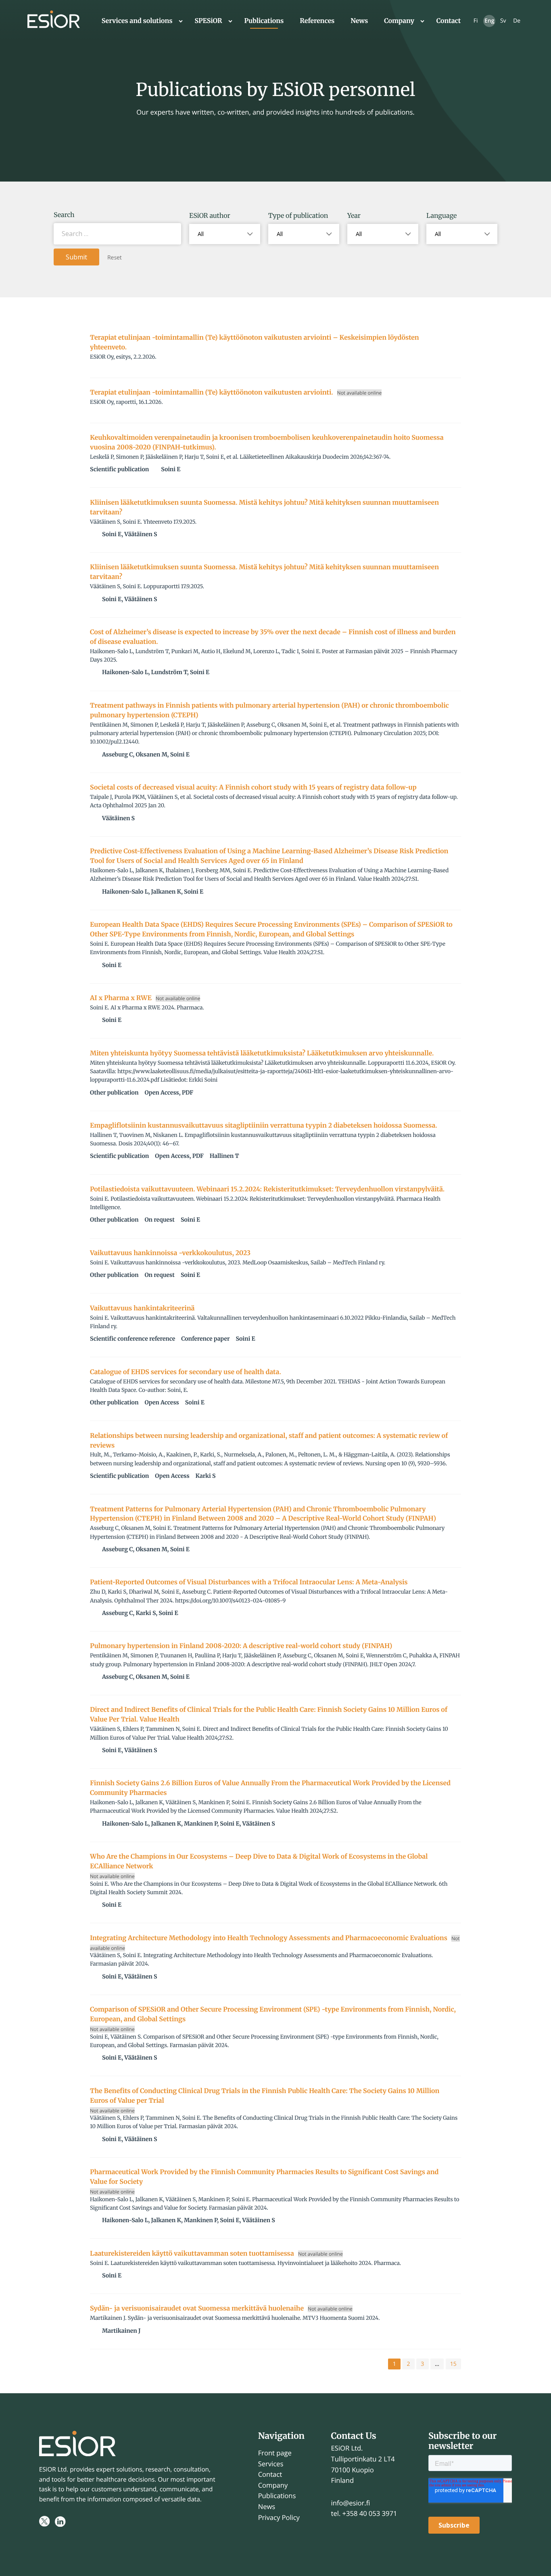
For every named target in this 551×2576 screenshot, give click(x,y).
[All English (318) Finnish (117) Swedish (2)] (462, 234)
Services (271, 2464)
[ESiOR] (54, 21)
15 (453, 2364)
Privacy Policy (279, 2517)
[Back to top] (535, 2560)
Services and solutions (137, 21)
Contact (449, 21)
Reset (115, 258)
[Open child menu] (181, 21)
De (517, 21)
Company (399, 21)
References (317, 21)
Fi (476, 21)
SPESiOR (209, 21)
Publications (264, 21)
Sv (503, 21)
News (359, 21)
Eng (489, 21)
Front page (275, 2453)
